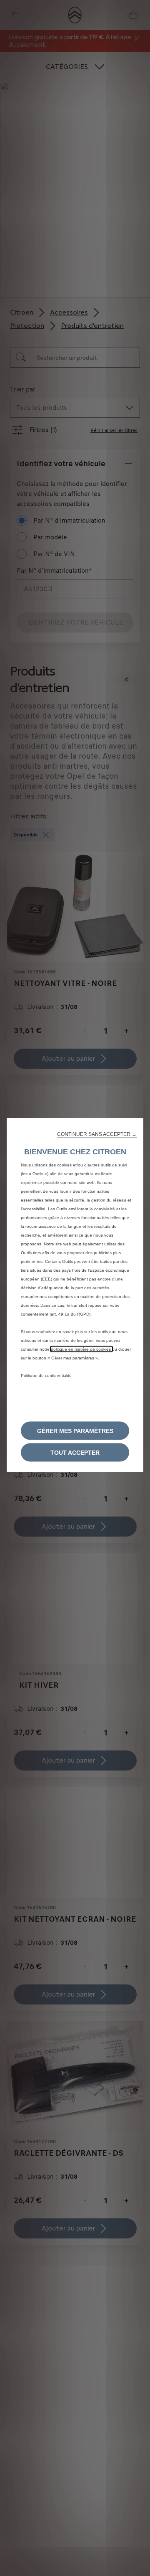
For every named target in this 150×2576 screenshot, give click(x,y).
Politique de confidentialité (46, 1376)
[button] (97, 1134)
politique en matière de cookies (81, 1349)
